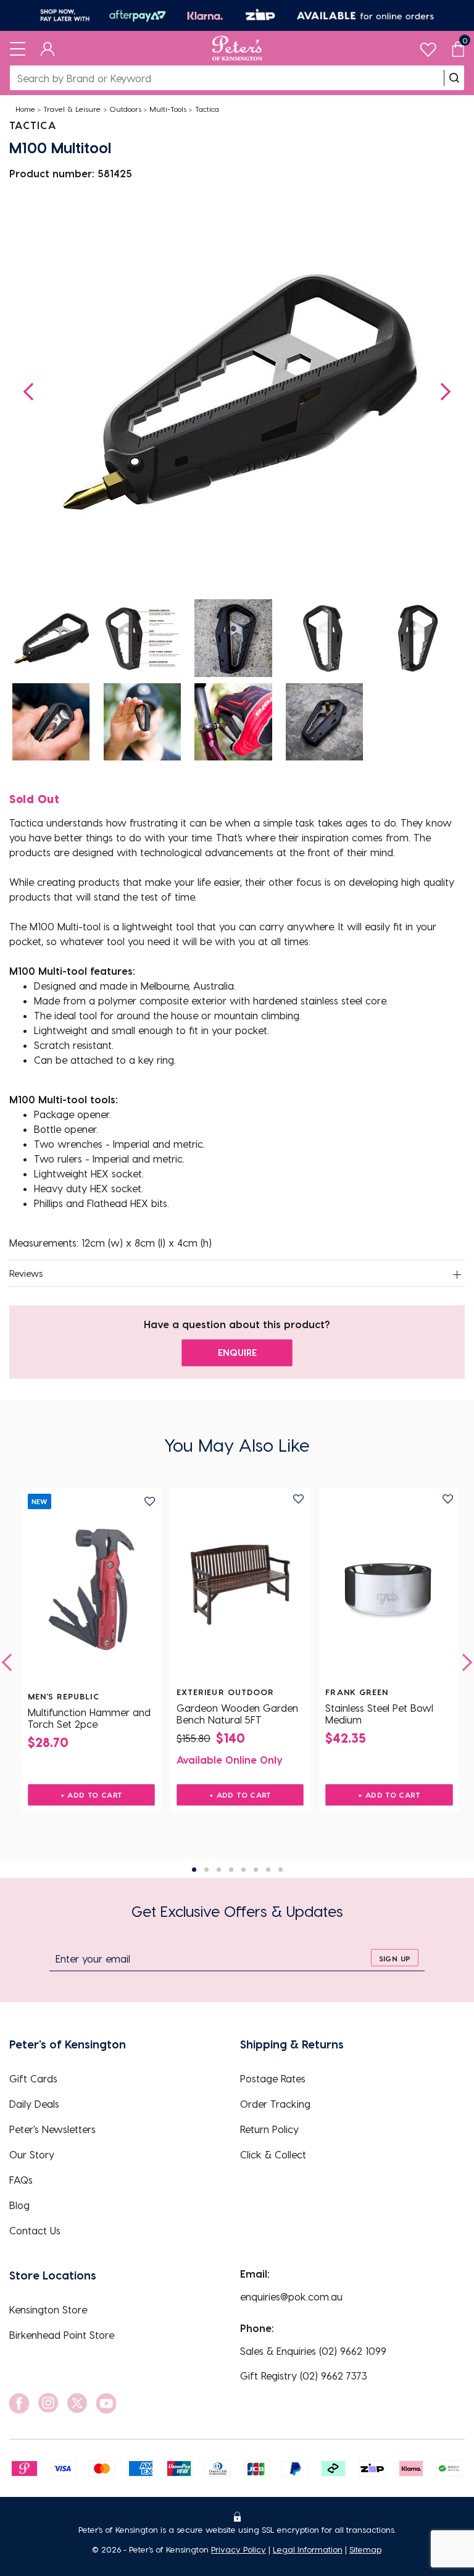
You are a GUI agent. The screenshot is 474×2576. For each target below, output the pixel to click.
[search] (454, 78)
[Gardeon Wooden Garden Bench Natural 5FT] (240, 1585)
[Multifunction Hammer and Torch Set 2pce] (91, 1589)
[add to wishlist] (150, 1501)
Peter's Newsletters (52, 2129)
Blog (19, 2205)
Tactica (207, 109)
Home (25, 109)
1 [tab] (194, 1870)
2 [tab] (206, 1870)
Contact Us (35, 2230)
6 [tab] (256, 1870)
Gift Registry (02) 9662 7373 (304, 2376)
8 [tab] (281, 1870)
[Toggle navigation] (18, 48)
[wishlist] (428, 47)
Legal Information (308, 2549)
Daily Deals (34, 2104)
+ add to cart (92, 1795)
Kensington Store (48, 2309)
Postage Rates (273, 2078)
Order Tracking (275, 2104)
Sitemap (365, 2549)
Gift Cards (33, 2078)
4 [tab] (231, 1870)
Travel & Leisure (72, 109)
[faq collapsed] (457, 1274)
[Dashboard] (48, 48)
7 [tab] (268, 1870)
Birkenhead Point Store (62, 2335)
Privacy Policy (239, 2549)
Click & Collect (273, 2154)
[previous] (10, 1662)
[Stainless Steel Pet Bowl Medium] (389, 1585)
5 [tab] (243, 1870)
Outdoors (125, 109)
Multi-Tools (168, 109)
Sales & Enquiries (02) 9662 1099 (313, 2351)
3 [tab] (219, 1870)
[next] (464, 1662)
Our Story (32, 2154)
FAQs (21, 2180)
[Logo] (237, 48)
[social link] (19, 2403)
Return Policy (269, 2129)
